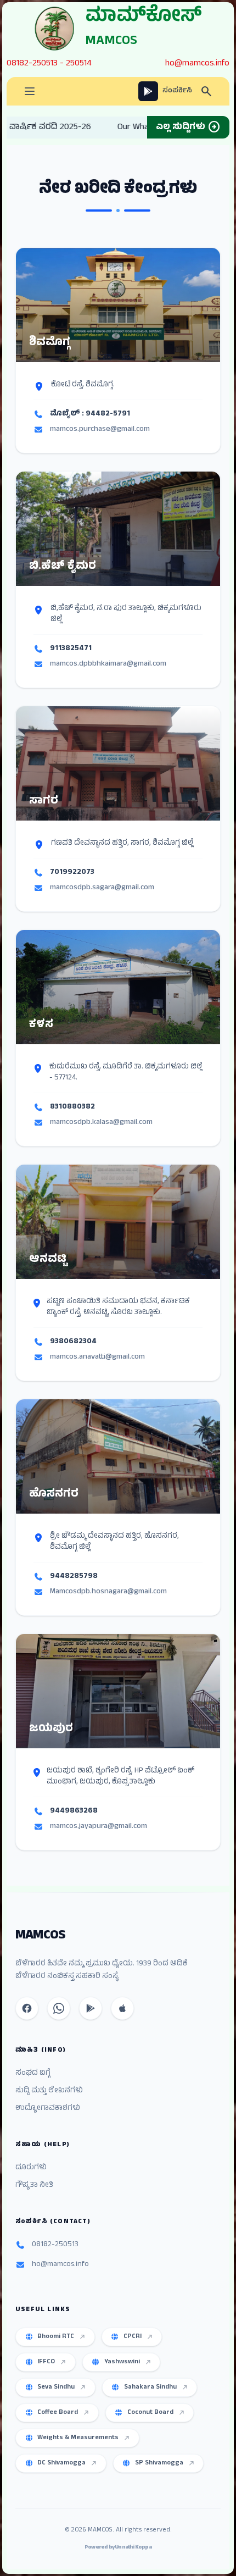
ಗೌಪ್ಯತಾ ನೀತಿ (34, 2186)
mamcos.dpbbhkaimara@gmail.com (108, 664)
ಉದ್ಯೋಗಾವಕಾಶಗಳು (48, 2109)
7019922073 (72, 873)
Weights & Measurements (78, 2438)
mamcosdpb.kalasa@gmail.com (101, 1123)
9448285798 (74, 1577)
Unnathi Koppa (133, 2548)
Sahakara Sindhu (150, 2387)
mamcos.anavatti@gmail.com (97, 1358)
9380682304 (73, 1342)
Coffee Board (58, 2413)
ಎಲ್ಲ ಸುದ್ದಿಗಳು (188, 128)
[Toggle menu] (30, 91)
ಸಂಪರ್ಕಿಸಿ (177, 91)
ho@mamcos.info (197, 64)
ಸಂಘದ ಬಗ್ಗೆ (33, 2074)
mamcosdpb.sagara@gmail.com (102, 888)
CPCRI (133, 2337)
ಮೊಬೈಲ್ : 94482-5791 (90, 414)
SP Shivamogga (159, 2463)
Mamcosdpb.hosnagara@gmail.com (108, 1592)
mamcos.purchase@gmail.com (100, 430)
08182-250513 (32, 64)
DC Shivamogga (61, 2463)
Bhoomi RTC (56, 2337)
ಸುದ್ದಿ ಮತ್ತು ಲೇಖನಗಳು (49, 2091)
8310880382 (72, 1107)
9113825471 (71, 649)
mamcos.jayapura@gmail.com (99, 1827)
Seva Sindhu (56, 2387)
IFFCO (46, 2362)
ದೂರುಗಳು (31, 2168)
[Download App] (148, 91)
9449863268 (74, 1811)
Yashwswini (122, 2362)
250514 (79, 64)
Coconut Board (150, 2413)
